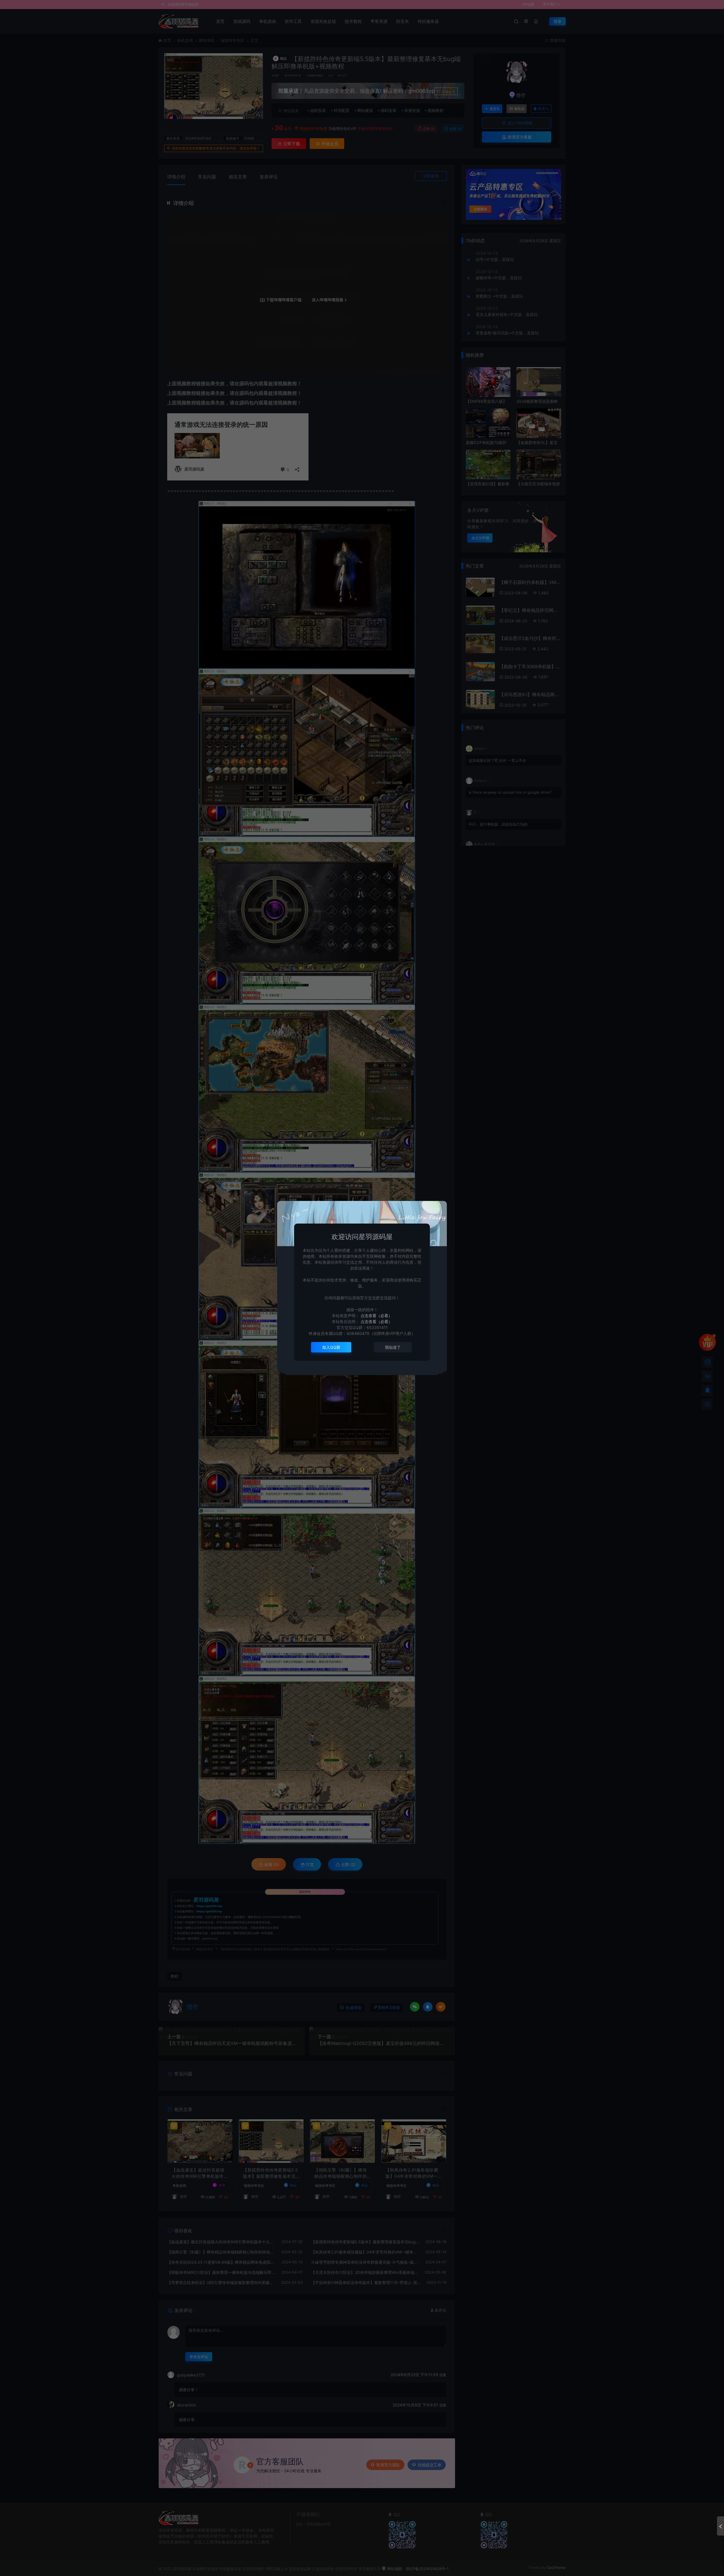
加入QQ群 (331, 1347)
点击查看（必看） (376, 1316)
